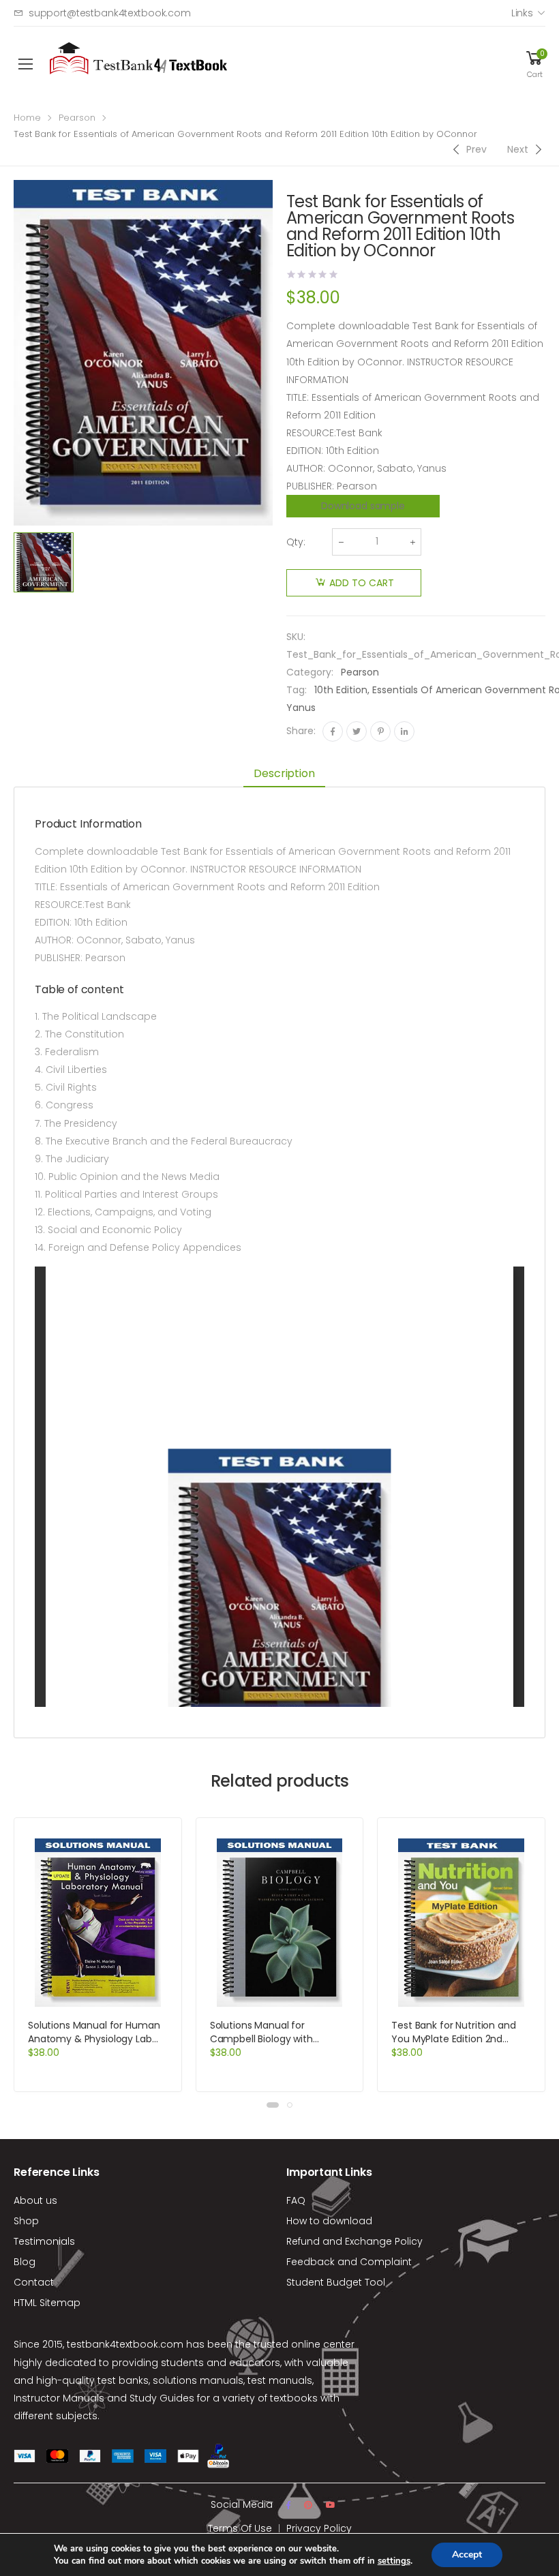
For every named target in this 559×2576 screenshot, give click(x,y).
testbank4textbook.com (125, 2344)
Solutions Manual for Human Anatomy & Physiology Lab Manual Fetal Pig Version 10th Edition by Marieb (95, 2046)
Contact (34, 2282)
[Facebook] (333, 731)
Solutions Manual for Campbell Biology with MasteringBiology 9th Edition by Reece (275, 2046)
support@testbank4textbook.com (110, 13)
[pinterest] (308, 2505)
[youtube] (331, 2505)
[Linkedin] (404, 731)
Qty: (296, 542)
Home (27, 118)
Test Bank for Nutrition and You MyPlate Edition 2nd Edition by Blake (453, 2039)
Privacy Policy (319, 2528)
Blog (25, 2262)
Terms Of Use (240, 2528)
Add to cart (362, 583)
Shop (26, 2221)
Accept (467, 2555)
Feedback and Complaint (349, 2262)
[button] (273, 2105)
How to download (329, 2221)
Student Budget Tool (336, 2282)
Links (522, 13)
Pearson (77, 118)
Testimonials (44, 2241)
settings (394, 2561)
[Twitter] (357, 731)
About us (35, 2200)
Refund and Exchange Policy (354, 2241)
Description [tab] (284, 773)
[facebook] (288, 2505)
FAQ (296, 2200)
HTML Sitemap (47, 2303)
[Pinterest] (380, 731)
